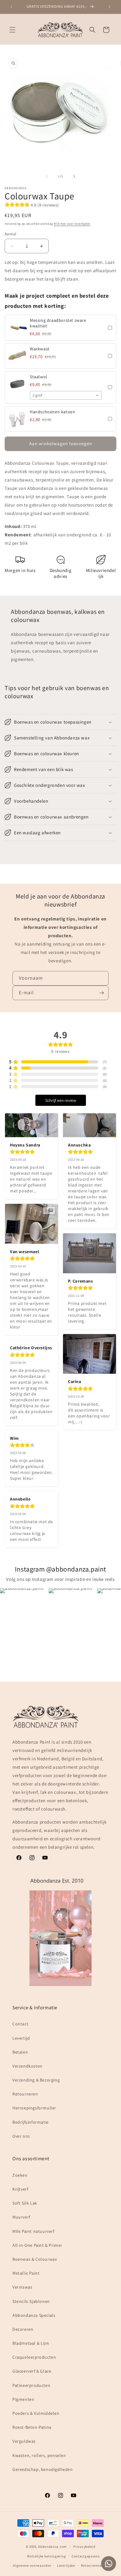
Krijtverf (20, 2189)
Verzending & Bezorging (36, 2080)
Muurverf (21, 2217)
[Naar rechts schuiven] (74, 176)
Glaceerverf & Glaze (32, 2371)
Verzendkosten (27, 2066)
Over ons (21, 2136)
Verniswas (22, 2287)
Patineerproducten (31, 2385)
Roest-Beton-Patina (32, 2427)
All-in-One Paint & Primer (37, 2245)
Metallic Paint (26, 2273)
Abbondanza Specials (34, 2315)
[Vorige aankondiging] (11, 7)
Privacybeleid (84, 2547)
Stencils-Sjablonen (31, 2301)
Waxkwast (40, 349)
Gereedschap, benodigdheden (43, 2469)
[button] (12, 30)
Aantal (10, 234)
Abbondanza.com (52, 2547)
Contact (20, 2024)
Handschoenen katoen (52, 412)
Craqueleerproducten (34, 2357)
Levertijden (66, 2565)
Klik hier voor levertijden (72, 224)
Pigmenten (23, 2399)
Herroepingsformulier (34, 2108)
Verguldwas (24, 2441)
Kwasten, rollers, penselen (39, 2455)
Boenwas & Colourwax (35, 2259)
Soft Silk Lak (25, 2203)
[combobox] (66, 395)
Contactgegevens (86, 2556)
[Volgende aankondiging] (110, 7)
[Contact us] (109, 2564)
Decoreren (23, 2329)
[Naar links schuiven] (47, 176)
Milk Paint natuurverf (34, 2231)
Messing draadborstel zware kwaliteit (58, 323)
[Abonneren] (101, 993)
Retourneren (25, 2094)
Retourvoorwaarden (97, 2565)
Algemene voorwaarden (32, 2565)
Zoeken (20, 2175)
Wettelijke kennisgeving (46, 2556)
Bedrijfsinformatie (31, 2122)
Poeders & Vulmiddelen (36, 2413)
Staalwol (39, 377)
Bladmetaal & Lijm (31, 2343)
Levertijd (21, 2038)
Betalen (20, 2052)
